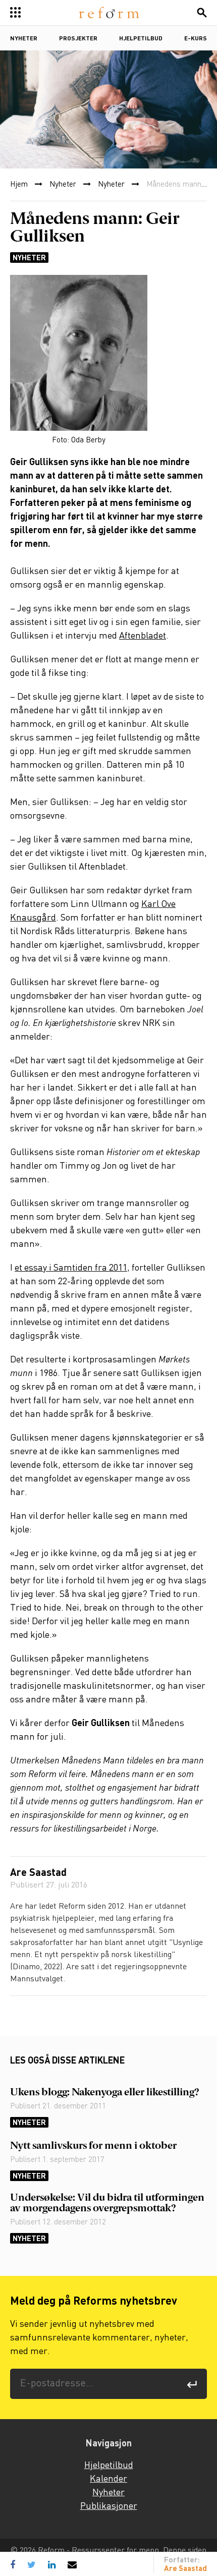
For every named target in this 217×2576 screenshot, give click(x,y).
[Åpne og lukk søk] (202, 13)
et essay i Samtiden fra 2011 (71, 1268)
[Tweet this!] (32, 2564)
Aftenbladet (143, 636)
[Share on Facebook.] (15, 2564)
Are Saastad (38, 1873)
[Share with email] (72, 2564)
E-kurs (196, 39)
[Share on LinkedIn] (52, 2564)
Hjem (19, 185)
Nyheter (24, 39)
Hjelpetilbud (141, 39)
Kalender (108, 2479)
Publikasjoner (109, 2506)
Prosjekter (78, 39)
